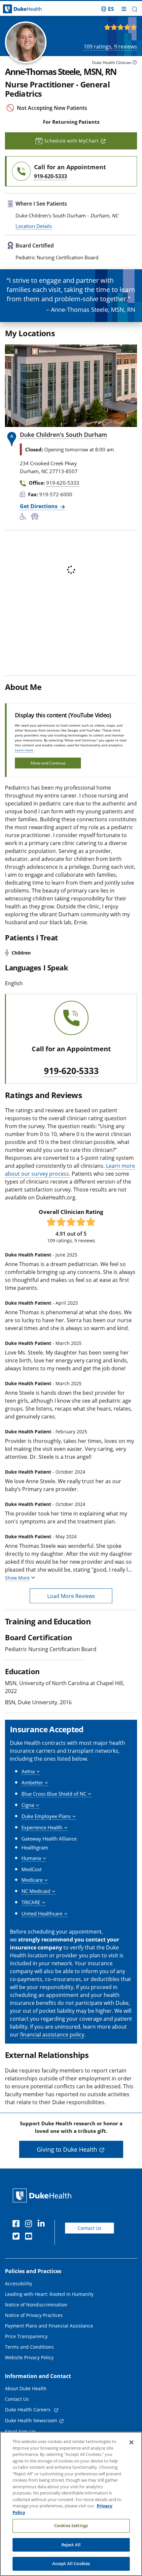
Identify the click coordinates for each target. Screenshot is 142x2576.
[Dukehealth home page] (18, 9)
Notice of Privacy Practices (34, 2315)
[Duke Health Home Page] (43, 2195)
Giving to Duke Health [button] (67, 2149)
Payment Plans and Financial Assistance (49, 2326)
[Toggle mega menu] (124, 9)
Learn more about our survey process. (70, 1170)
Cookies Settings (71, 2526)
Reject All (71, 2545)
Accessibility (18, 2283)
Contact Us (89, 2228)
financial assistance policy (52, 2035)
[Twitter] (18, 2237)
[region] (71, 2504)
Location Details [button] (34, 226)
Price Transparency (26, 2336)
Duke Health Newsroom (31, 2420)
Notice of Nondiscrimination (36, 2305)
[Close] (131, 2442)
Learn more (24, 750)
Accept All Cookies (71, 2563)
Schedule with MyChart (71, 141)
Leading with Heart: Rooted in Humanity (49, 2294)
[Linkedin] (43, 2225)
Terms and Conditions (29, 2347)
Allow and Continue (48, 763)
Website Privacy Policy (29, 2357)
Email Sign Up (20, 2431)
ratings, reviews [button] (110, 47)
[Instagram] (30, 2225)
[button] (107, 9)
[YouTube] (30, 2237)
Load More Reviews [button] (71, 1596)
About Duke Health (26, 2388)
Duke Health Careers (28, 2410)
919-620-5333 (71, 1071)
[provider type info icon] (135, 63)
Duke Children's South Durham (63, 435)
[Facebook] (18, 2225)
